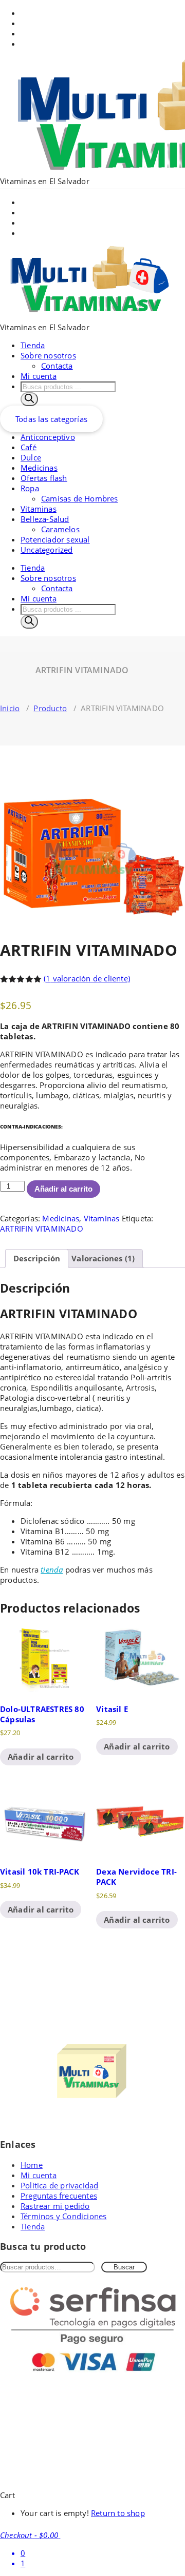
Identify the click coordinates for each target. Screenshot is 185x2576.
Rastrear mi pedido (55, 2206)
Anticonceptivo (48, 437)
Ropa (30, 488)
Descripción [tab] (37, 1258)
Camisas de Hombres (80, 498)
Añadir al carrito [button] (41, 1757)
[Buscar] (29, 399)
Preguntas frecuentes (59, 2196)
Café (29, 447)
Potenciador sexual (55, 539)
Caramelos (60, 529)
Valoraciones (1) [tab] (103, 1258)
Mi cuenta (39, 376)
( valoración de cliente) (87, 978)
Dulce (31, 457)
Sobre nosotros (48, 355)
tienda (52, 1569)
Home (32, 2165)
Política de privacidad (59, 2185)
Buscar (124, 2267)
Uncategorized (47, 550)
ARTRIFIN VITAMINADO (42, 1229)
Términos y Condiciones (63, 2216)
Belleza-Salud (45, 519)
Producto (50, 708)
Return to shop (118, 2513)
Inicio (10, 708)
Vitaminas (39, 509)
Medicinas (39, 468)
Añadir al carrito (63, 1189)
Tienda (33, 345)
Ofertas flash (44, 478)
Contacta (57, 366)
